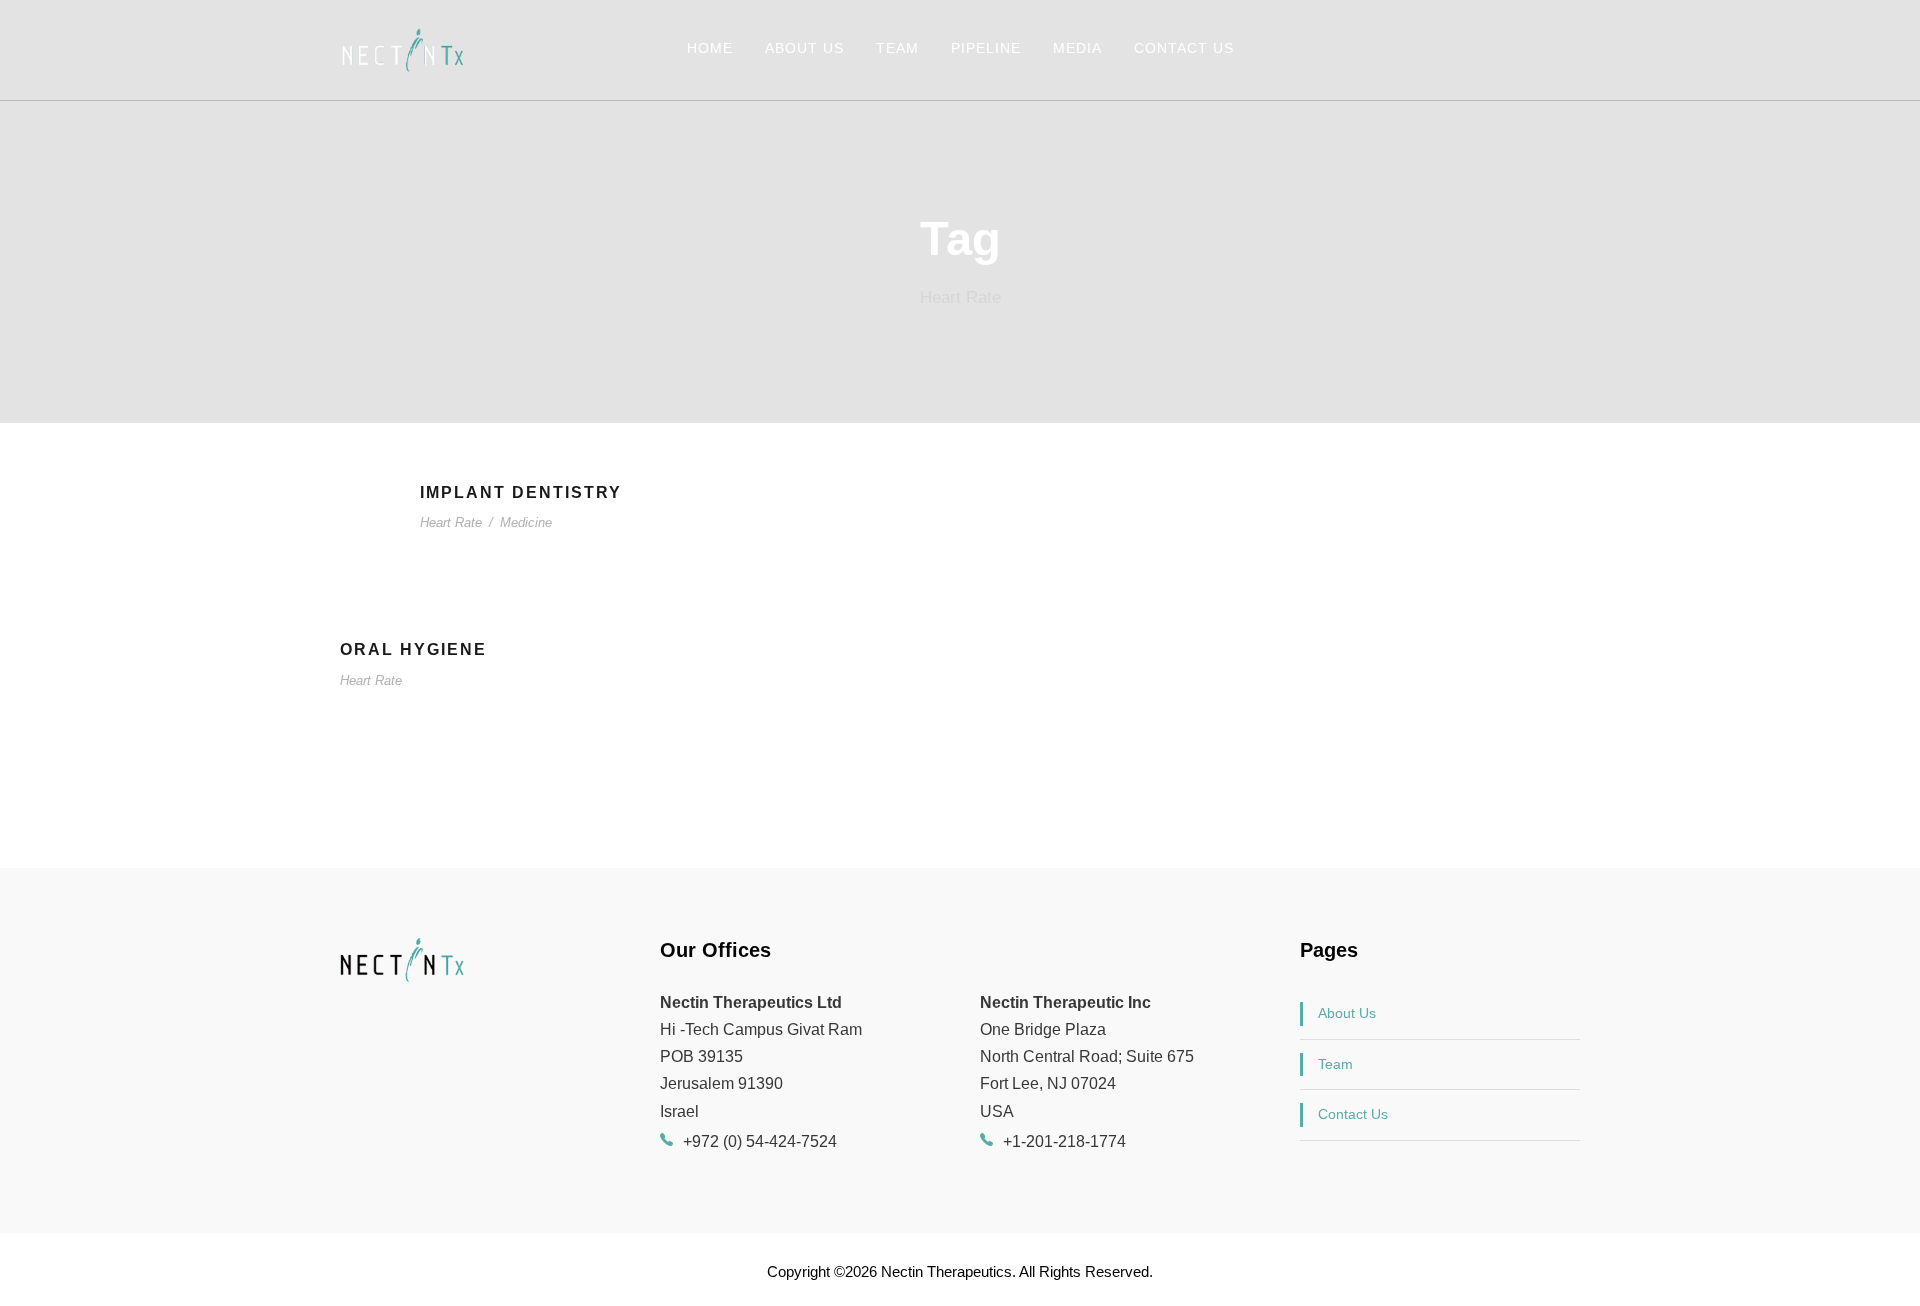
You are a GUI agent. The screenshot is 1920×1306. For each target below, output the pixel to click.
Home (710, 48)
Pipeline (986, 48)
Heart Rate (451, 522)
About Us (804, 48)
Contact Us (1184, 48)
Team (897, 48)
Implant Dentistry (521, 492)
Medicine (526, 522)
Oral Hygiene (413, 649)
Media (1077, 48)
